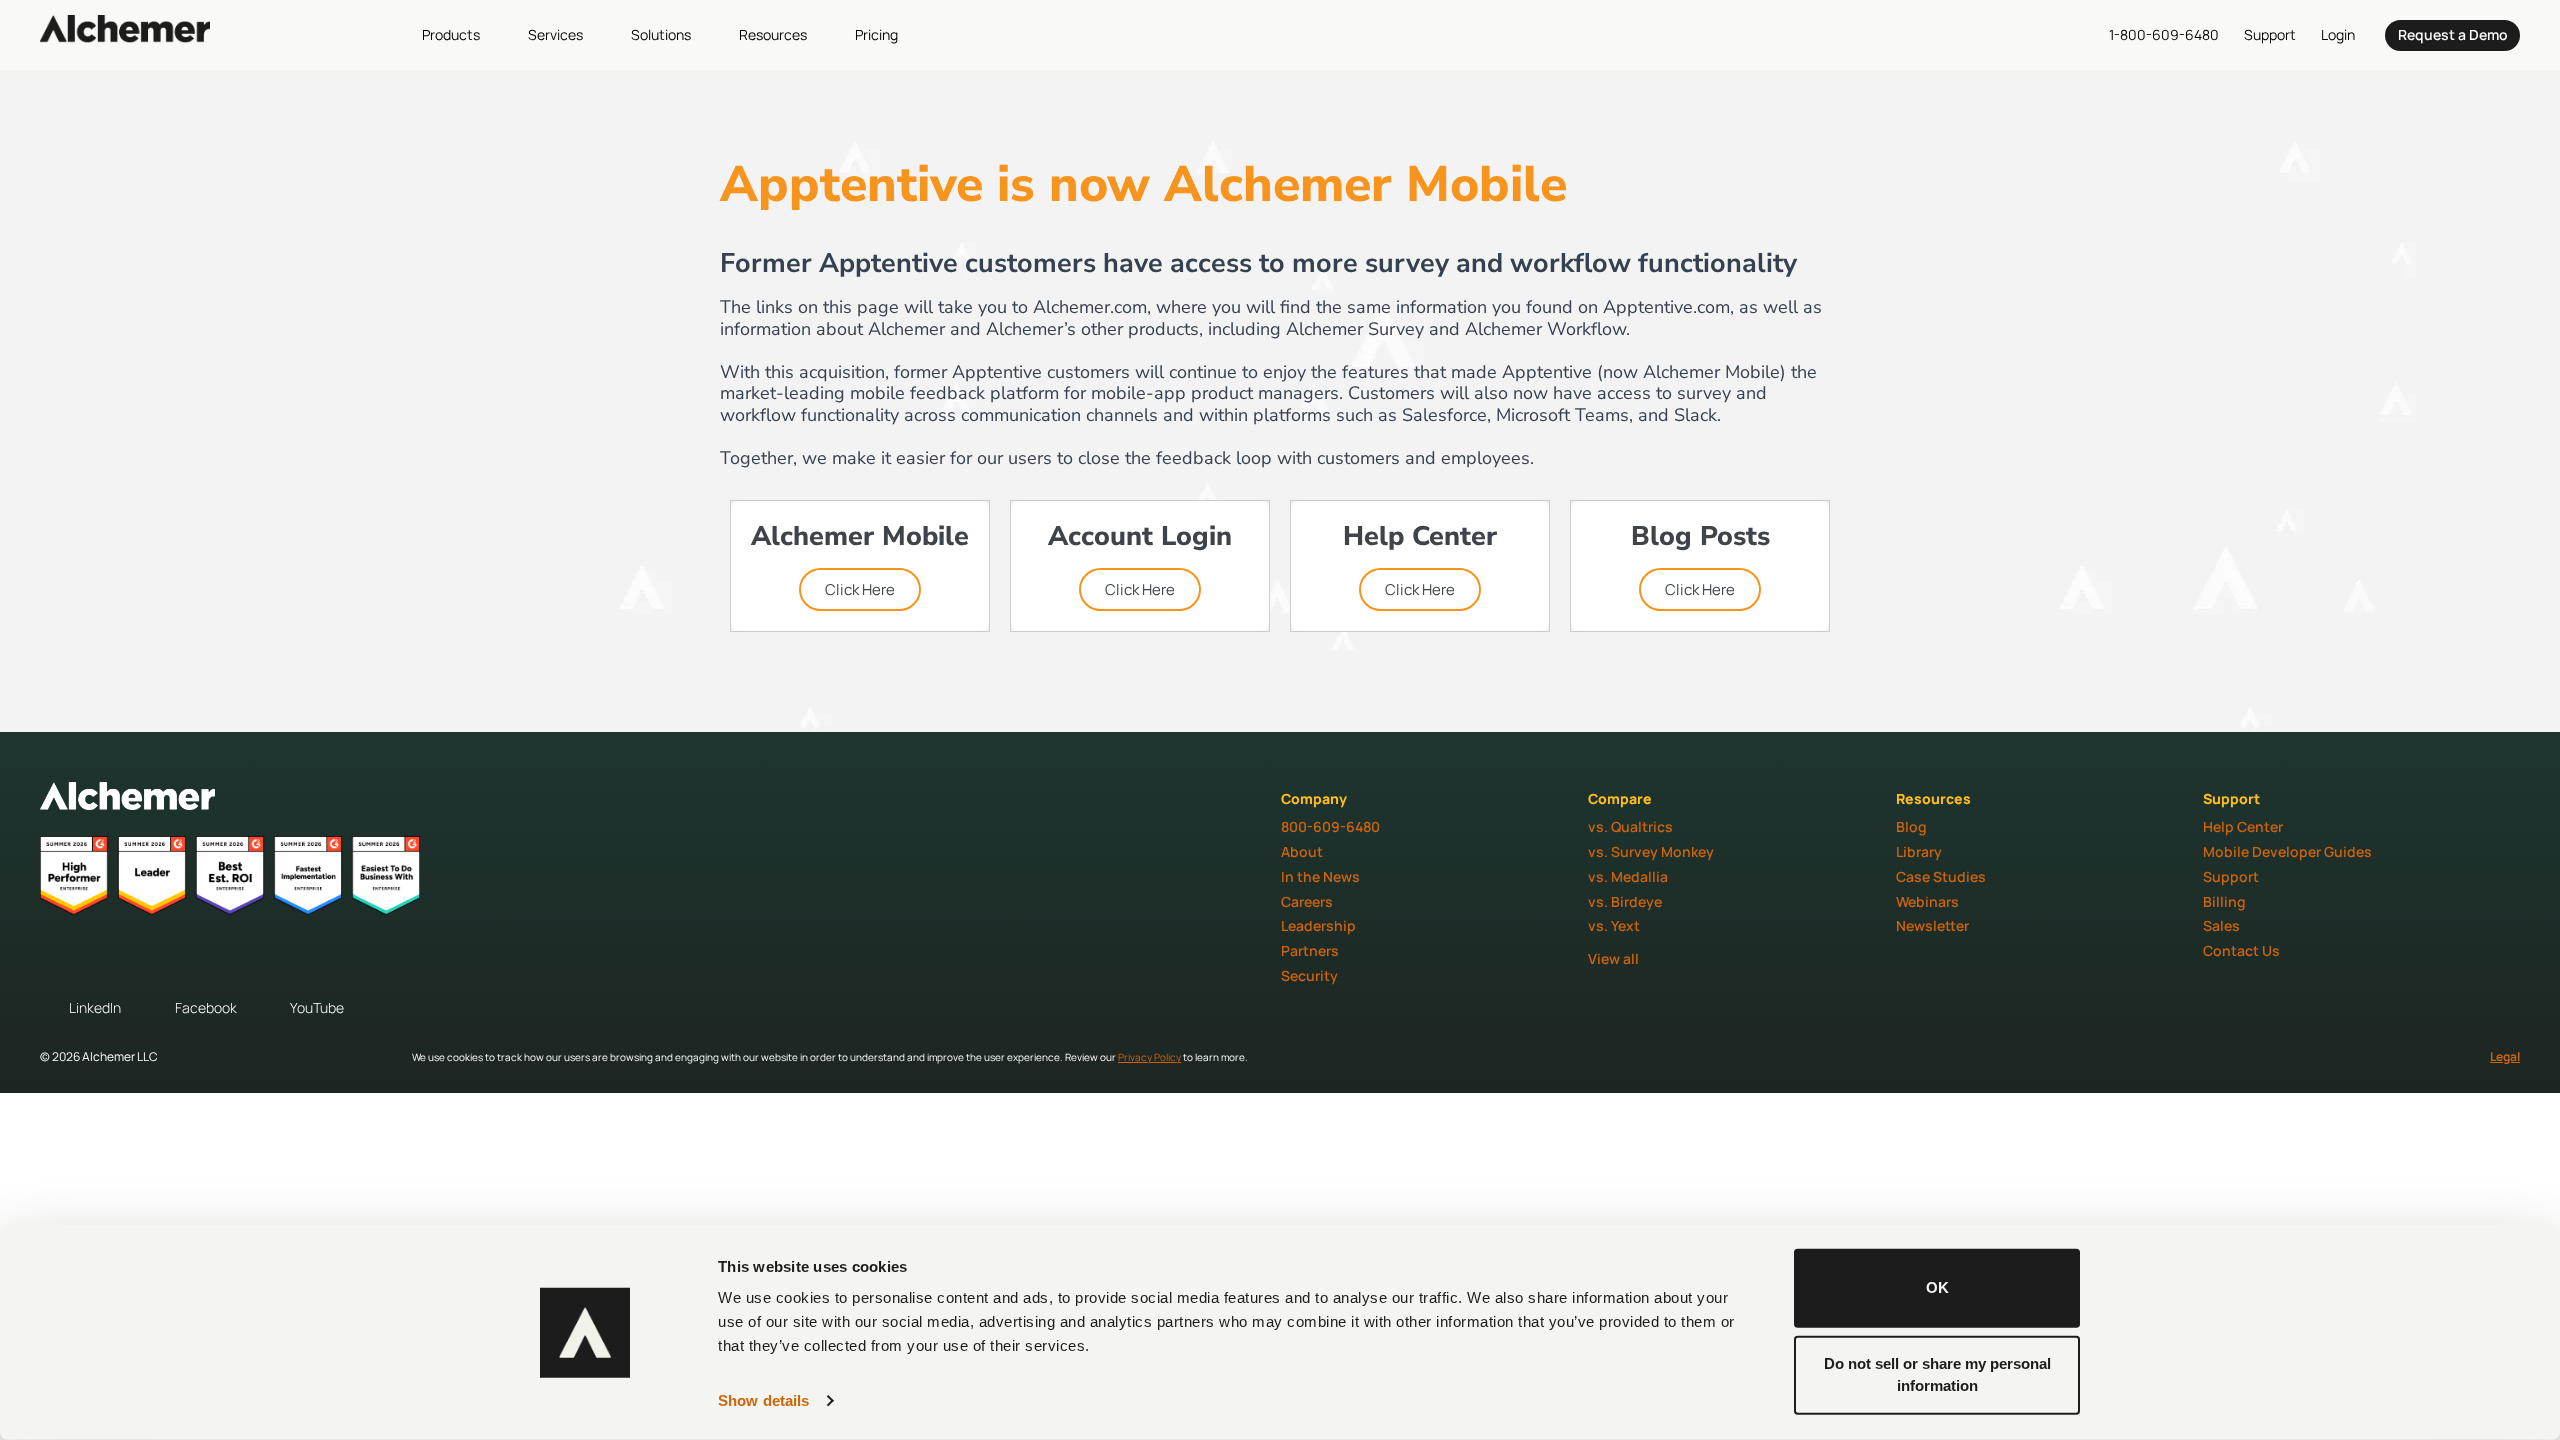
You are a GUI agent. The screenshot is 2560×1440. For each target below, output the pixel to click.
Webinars (1927, 901)
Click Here (860, 589)
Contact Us (2241, 950)
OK (1937, 1287)
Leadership (1318, 925)
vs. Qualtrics (1630, 826)
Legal (2505, 1056)
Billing (2224, 901)
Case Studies (1941, 876)
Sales (2221, 925)
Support (2231, 876)
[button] (462, 34)
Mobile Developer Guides (2287, 851)
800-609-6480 (1330, 826)
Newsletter (1932, 925)
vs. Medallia (1628, 876)
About (1302, 851)
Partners (1310, 950)
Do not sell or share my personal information (1937, 1374)
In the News (1320, 876)
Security (1309, 975)
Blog (1911, 826)
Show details (763, 1400)
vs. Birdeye (1625, 901)
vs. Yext (1614, 925)
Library (1919, 851)
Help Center (2243, 826)
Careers (1307, 901)
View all (1613, 958)
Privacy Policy (1149, 1057)
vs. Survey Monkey (1651, 851)
